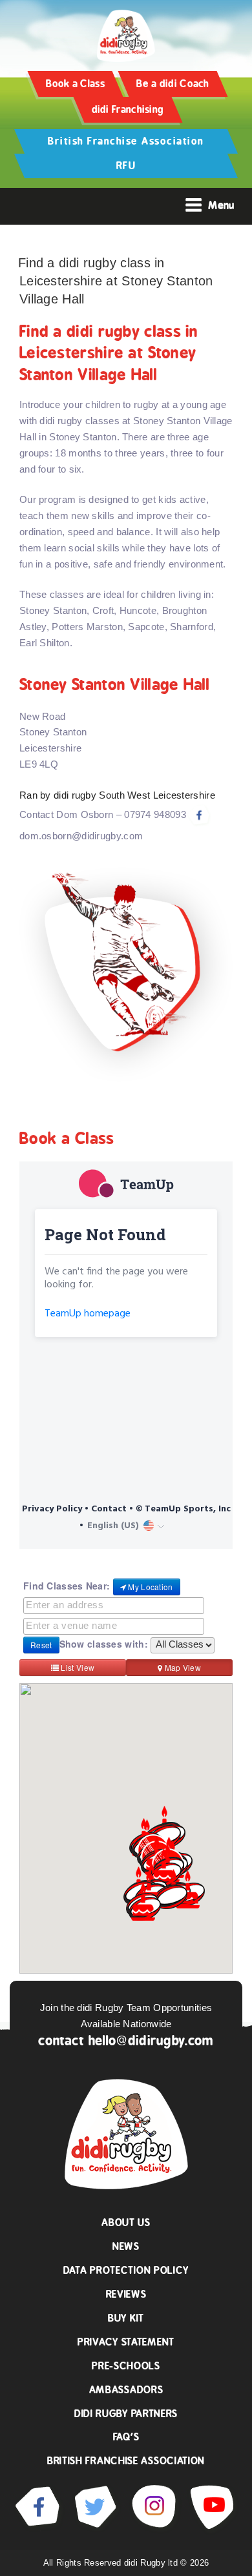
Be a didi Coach (173, 84)
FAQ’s (126, 2437)
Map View (182, 1667)
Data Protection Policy (126, 2270)
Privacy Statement (126, 2342)
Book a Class (75, 84)
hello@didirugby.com (151, 2040)
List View (77, 1667)
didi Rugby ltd (152, 2563)
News (126, 2246)
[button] (171, 1897)
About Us (126, 2223)
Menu (221, 205)
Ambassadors (126, 2390)
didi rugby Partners (126, 2414)
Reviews (126, 2294)
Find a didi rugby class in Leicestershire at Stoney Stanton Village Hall (116, 281)
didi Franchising (128, 109)
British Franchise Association (126, 141)
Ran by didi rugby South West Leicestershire (117, 795)
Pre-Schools (126, 2366)
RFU (126, 166)
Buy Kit (126, 2318)
